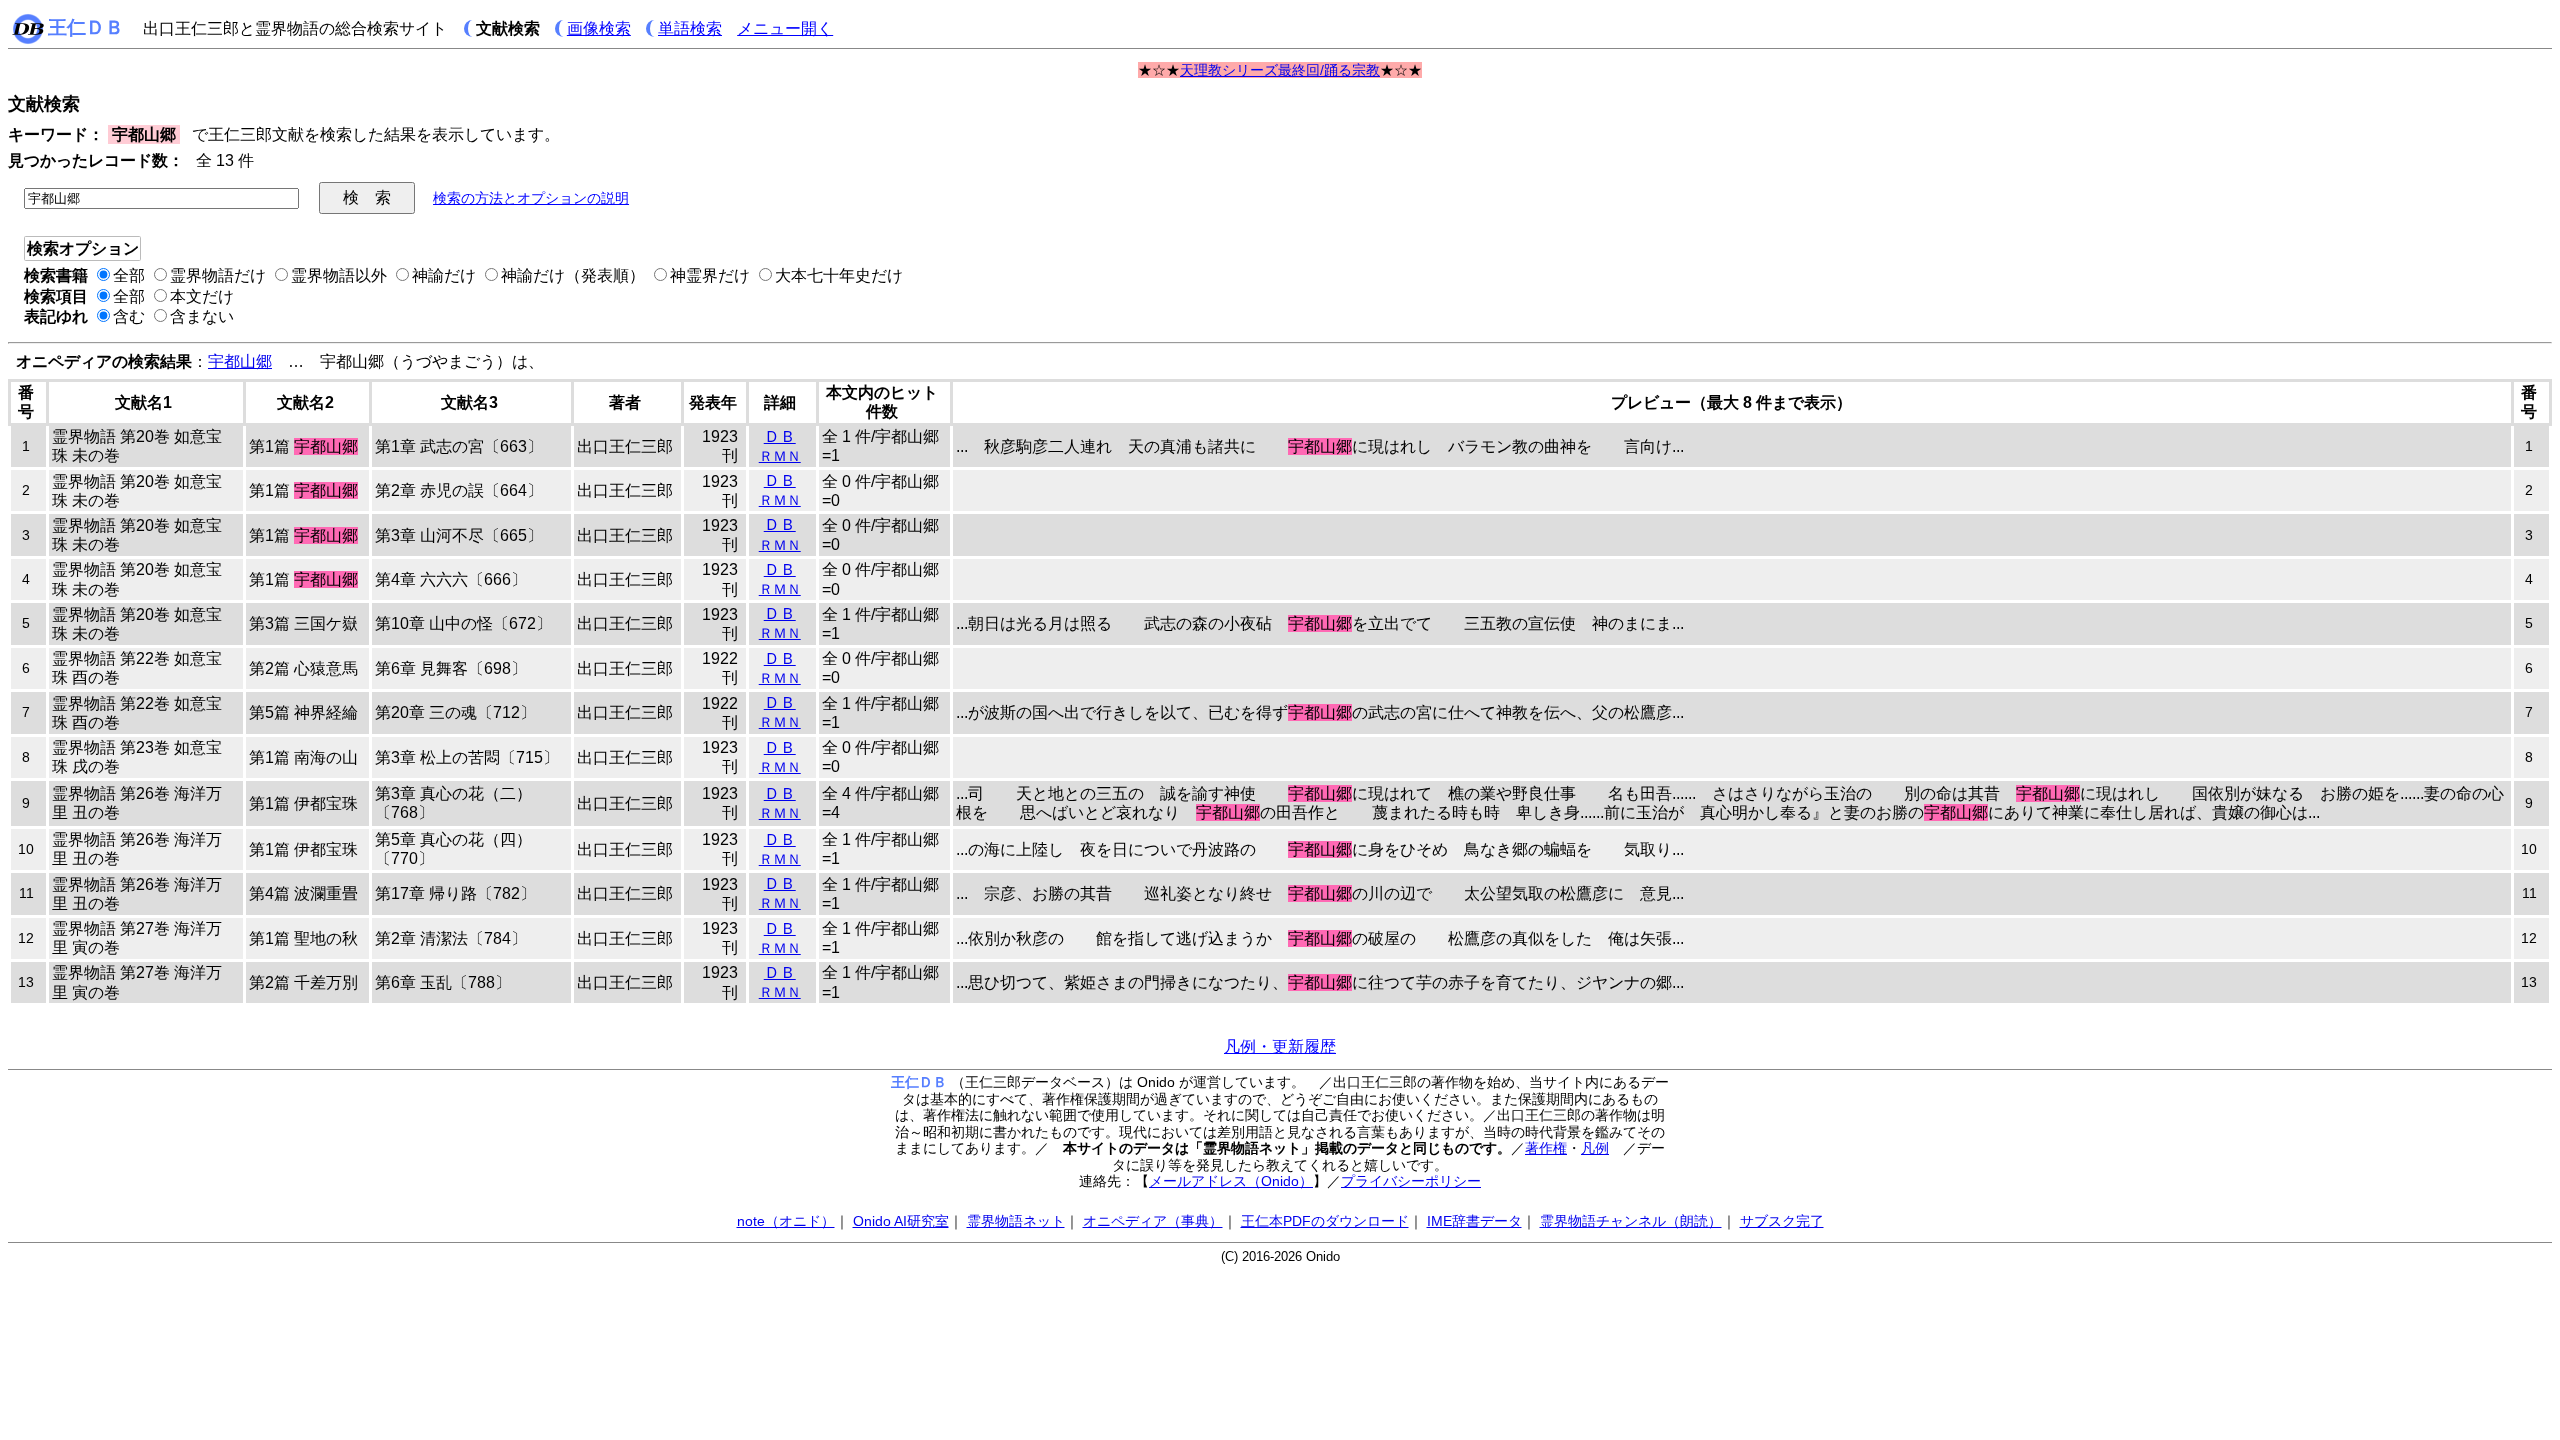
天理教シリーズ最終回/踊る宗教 (1280, 70)
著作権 (1546, 1148)
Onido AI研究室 (901, 1221)
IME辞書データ (1474, 1221)
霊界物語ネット (1016, 1221)
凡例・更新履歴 (1280, 1046)
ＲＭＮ (780, 456)
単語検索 (690, 28)
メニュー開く (785, 28)
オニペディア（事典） (1153, 1221)
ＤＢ (780, 436)
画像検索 (599, 28)
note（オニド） (786, 1221)
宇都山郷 (240, 361)
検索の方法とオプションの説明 (531, 198)
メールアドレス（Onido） (1231, 1181)
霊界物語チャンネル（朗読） (1631, 1221)
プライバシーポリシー (1411, 1181)
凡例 (1595, 1148)
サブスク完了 (1782, 1221)
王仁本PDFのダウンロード (1325, 1221)
